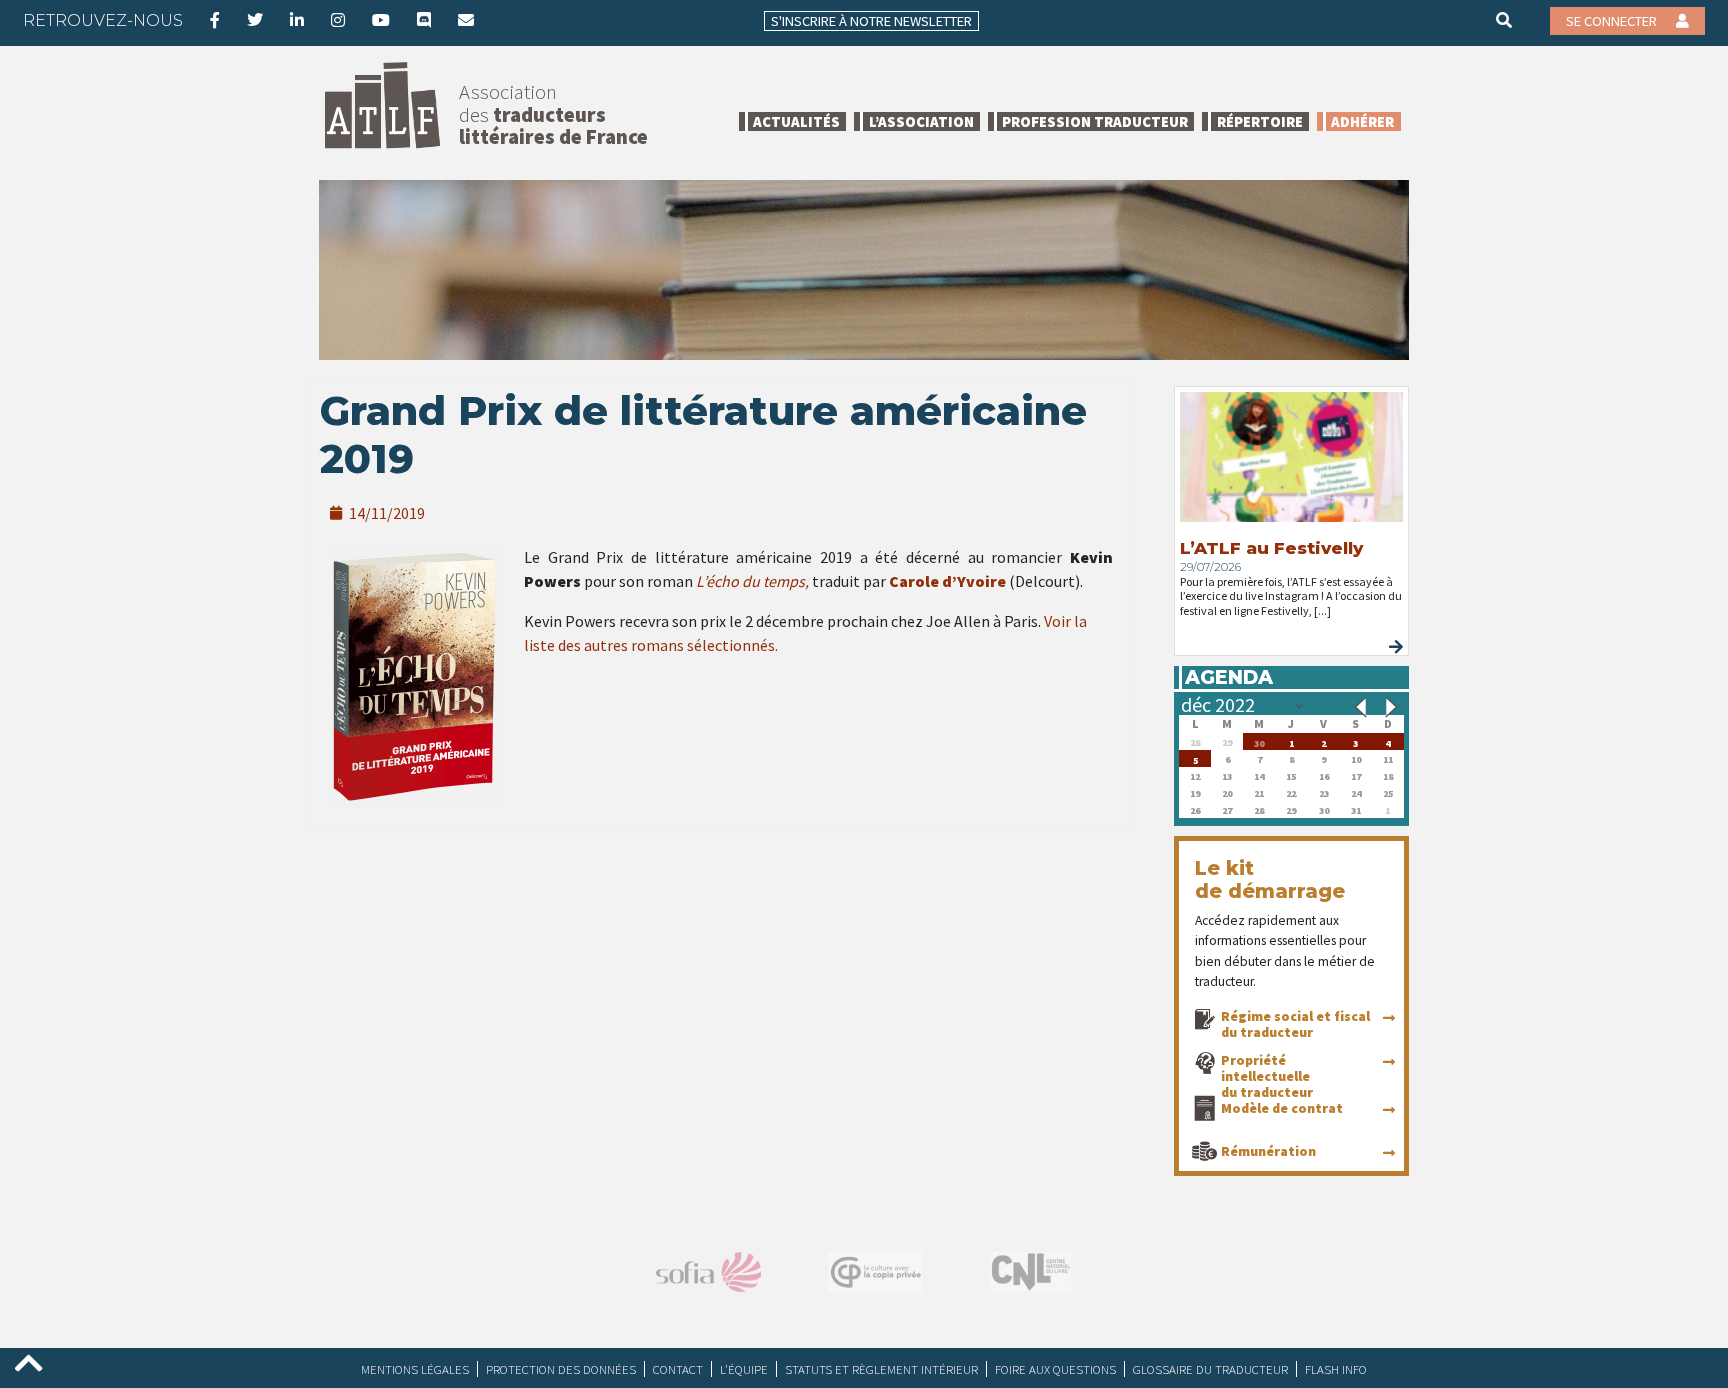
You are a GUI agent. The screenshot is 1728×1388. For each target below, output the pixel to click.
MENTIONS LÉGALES (415, 1369)
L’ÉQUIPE (744, 1369)
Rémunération (1268, 1151)
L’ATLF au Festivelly (1271, 548)
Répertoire (1260, 121)
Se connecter (1613, 21)
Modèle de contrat (1282, 1108)
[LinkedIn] (297, 20)
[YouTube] (381, 20)
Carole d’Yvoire (947, 581)
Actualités (796, 121)
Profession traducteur (1095, 121)
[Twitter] (255, 20)
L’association (921, 121)
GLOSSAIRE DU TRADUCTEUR (1210, 1369)
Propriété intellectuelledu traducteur (1267, 1076)
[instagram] (338, 20)
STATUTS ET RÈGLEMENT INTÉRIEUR (881, 1369)
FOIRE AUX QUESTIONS (1055, 1369)
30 (1259, 741)
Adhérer (1362, 121)
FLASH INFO (1336, 1369)
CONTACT (678, 1369)
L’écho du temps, (752, 581)
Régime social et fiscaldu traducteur (1295, 1024)
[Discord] (424, 20)
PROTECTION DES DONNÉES (561, 1369)
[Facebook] (215, 20)
